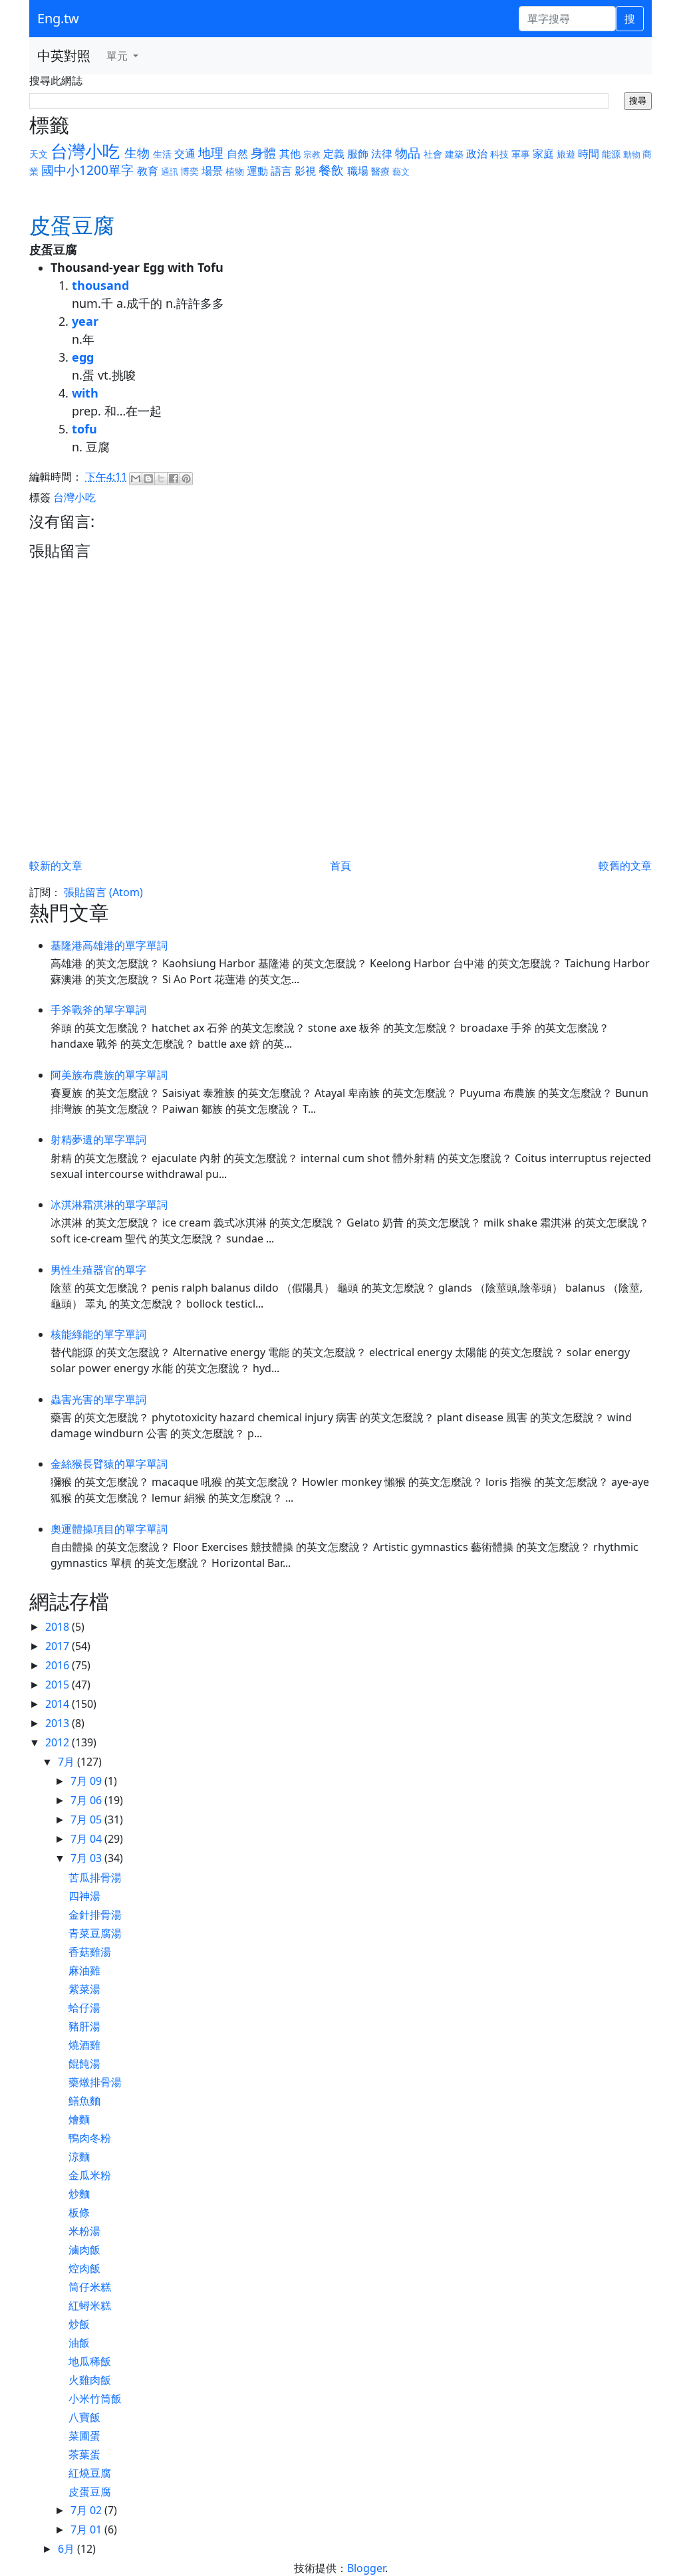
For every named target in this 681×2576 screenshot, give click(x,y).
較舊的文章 (625, 866)
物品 (408, 153)
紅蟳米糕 (90, 2305)
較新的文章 (56, 866)
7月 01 (87, 2529)
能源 (611, 154)
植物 (235, 171)
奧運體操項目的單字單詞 (109, 1529)
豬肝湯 (84, 2026)
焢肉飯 (84, 2268)
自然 (237, 154)
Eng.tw (58, 18)
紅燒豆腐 (90, 2473)
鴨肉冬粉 (90, 2138)
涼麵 (79, 2157)
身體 (263, 153)
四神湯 (84, 1896)
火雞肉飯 (90, 2380)
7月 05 (87, 1819)
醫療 (380, 171)
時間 (589, 154)
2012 (59, 1742)
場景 (212, 171)
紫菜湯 (84, 1989)
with (85, 393)
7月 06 (87, 1800)
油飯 (79, 2343)
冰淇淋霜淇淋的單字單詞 (109, 1205)
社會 (433, 154)
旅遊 (566, 154)
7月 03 (87, 1858)
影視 (305, 171)
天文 (39, 154)
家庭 (543, 154)
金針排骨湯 (95, 1915)
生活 (162, 154)
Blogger (366, 2568)
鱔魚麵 (84, 2101)
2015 (59, 1685)
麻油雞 (84, 1970)
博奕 (190, 171)
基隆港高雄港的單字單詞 (109, 945)
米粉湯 (84, 2231)
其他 (290, 154)
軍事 (521, 154)
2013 (59, 1723)
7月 (68, 1762)
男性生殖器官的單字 (98, 1270)
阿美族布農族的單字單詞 (109, 1075)
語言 (281, 171)
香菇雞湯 (90, 1952)
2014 (59, 1704)
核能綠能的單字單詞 (98, 1334)
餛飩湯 (84, 2063)
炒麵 (79, 2194)
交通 (185, 154)
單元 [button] (118, 56)
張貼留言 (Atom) (103, 892)
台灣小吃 (85, 151)
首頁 (340, 866)
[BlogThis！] (148, 479)
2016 (59, 1665)
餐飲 (331, 170)
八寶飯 (84, 2417)
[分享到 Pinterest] (186, 479)
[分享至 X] (161, 479)
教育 (148, 171)
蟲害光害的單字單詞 (98, 1399)
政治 (477, 154)
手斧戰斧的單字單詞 (98, 1010)
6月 (68, 2549)
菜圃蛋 (84, 2436)
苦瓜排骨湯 (95, 1877)
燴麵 (79, 2119)
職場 (358, 171)
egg (83, 357)
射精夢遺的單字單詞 (98, 1139)
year (85, 321)
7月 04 (87, 1839)
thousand (100, 285)
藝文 (401, 172)
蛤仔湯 (84, 2008)
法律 (382, 154)
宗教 (312, 154)
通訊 (170, 172)
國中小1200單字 (87, 170)
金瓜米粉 (90, 2175)
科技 (499, 154)
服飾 (358, 154)
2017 (59, 1646)
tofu (84, 429)
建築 (454, 154)
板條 (79, 2212)
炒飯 (79, 2324)
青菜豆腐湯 (95, 1933)
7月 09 (87, 1781)
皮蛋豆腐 (90, 2492)
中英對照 (64, 56)
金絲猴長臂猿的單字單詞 (109, 1464)
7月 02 (87, 2510)
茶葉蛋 (84, 2454)
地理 (211, 153)
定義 (334, 154)
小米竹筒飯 (95, 2399)
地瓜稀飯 (90, 2361)
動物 (632, 154)
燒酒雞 (84, 2045)
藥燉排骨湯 (95, 2082)
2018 (59, 1627)
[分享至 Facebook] (174, 479)
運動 (257, 171)
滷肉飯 (84, 2250)
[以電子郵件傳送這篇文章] (136, 479)
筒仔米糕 (90, 2287)
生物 (137, 153)
